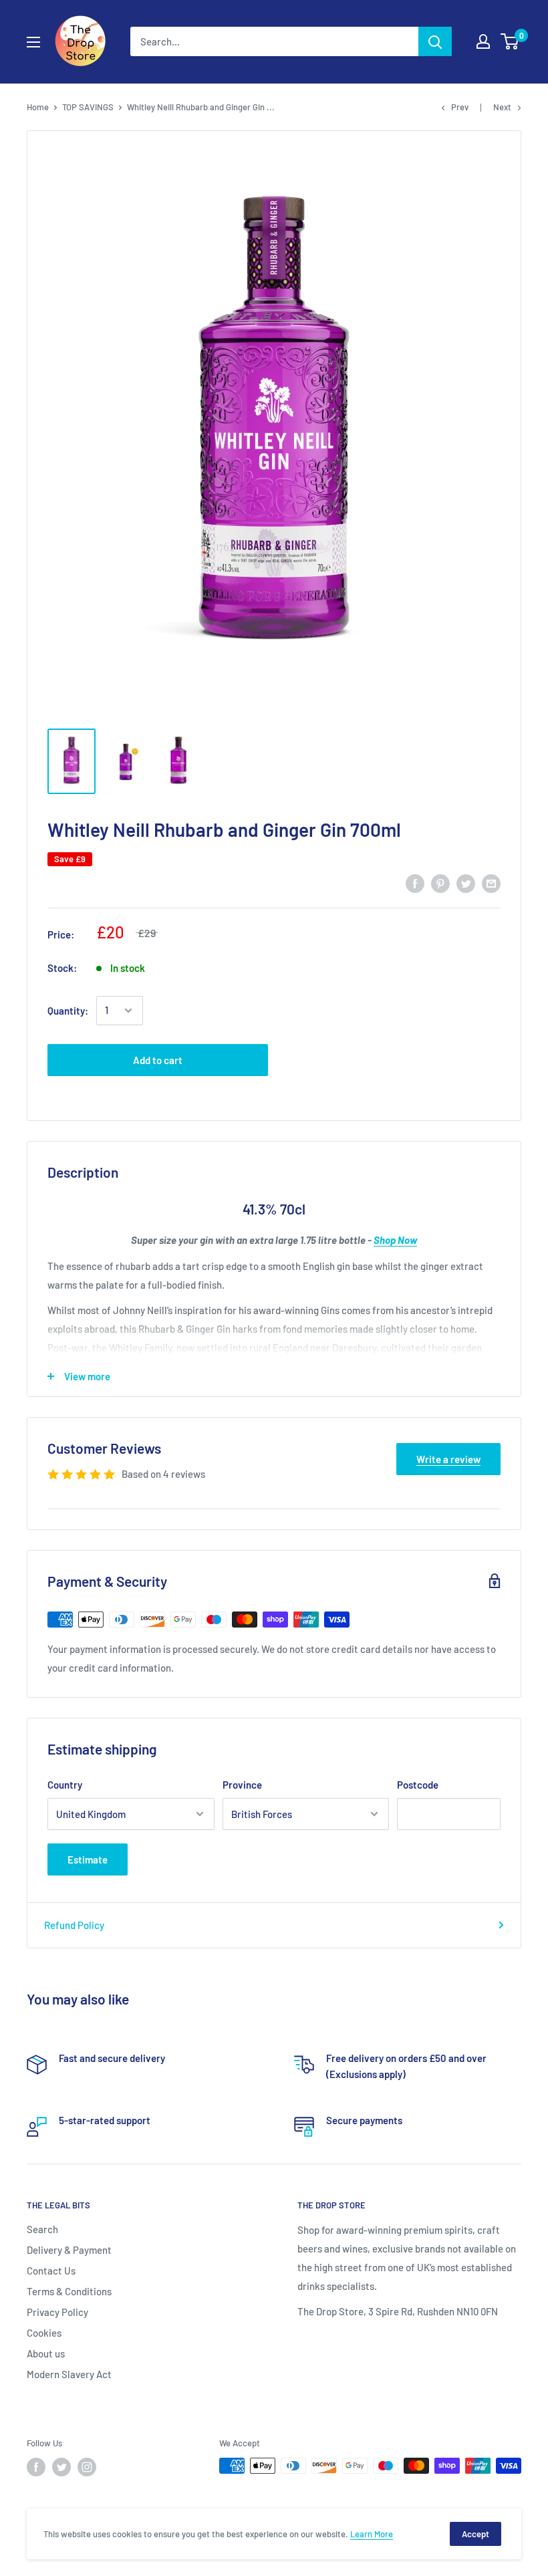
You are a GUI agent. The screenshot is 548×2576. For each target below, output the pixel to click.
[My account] (483, 41)
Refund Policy (74, 1925)
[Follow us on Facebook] (36, 2467)
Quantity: (68, 1011)
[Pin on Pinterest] (440, 882)
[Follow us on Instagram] (87, 2467)
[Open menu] (33, 42)
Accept (475, 2534)
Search (42, 2229)
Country (65, 1785)
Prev (460, 107)
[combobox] (274, 41)
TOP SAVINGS (88, 107)
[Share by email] (491, 882)
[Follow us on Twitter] (61, 2467)
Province (242, 1785)
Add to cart (158, 1060)
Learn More (372, 2534)
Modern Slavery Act (69, 2374)
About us (46, 2353)
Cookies (44, 2333)
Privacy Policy (57, 2312)
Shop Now (395, 1240)
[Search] (435, 41)
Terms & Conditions (69, 2291)
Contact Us (51, 2271)
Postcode (418, 1785)
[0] (510, 41)
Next (502, 107)
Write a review (448, 1459)
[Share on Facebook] (415, 882)
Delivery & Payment (69, 2250)
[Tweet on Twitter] (466, 882)
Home (38, 107)
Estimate (88, 1859)
